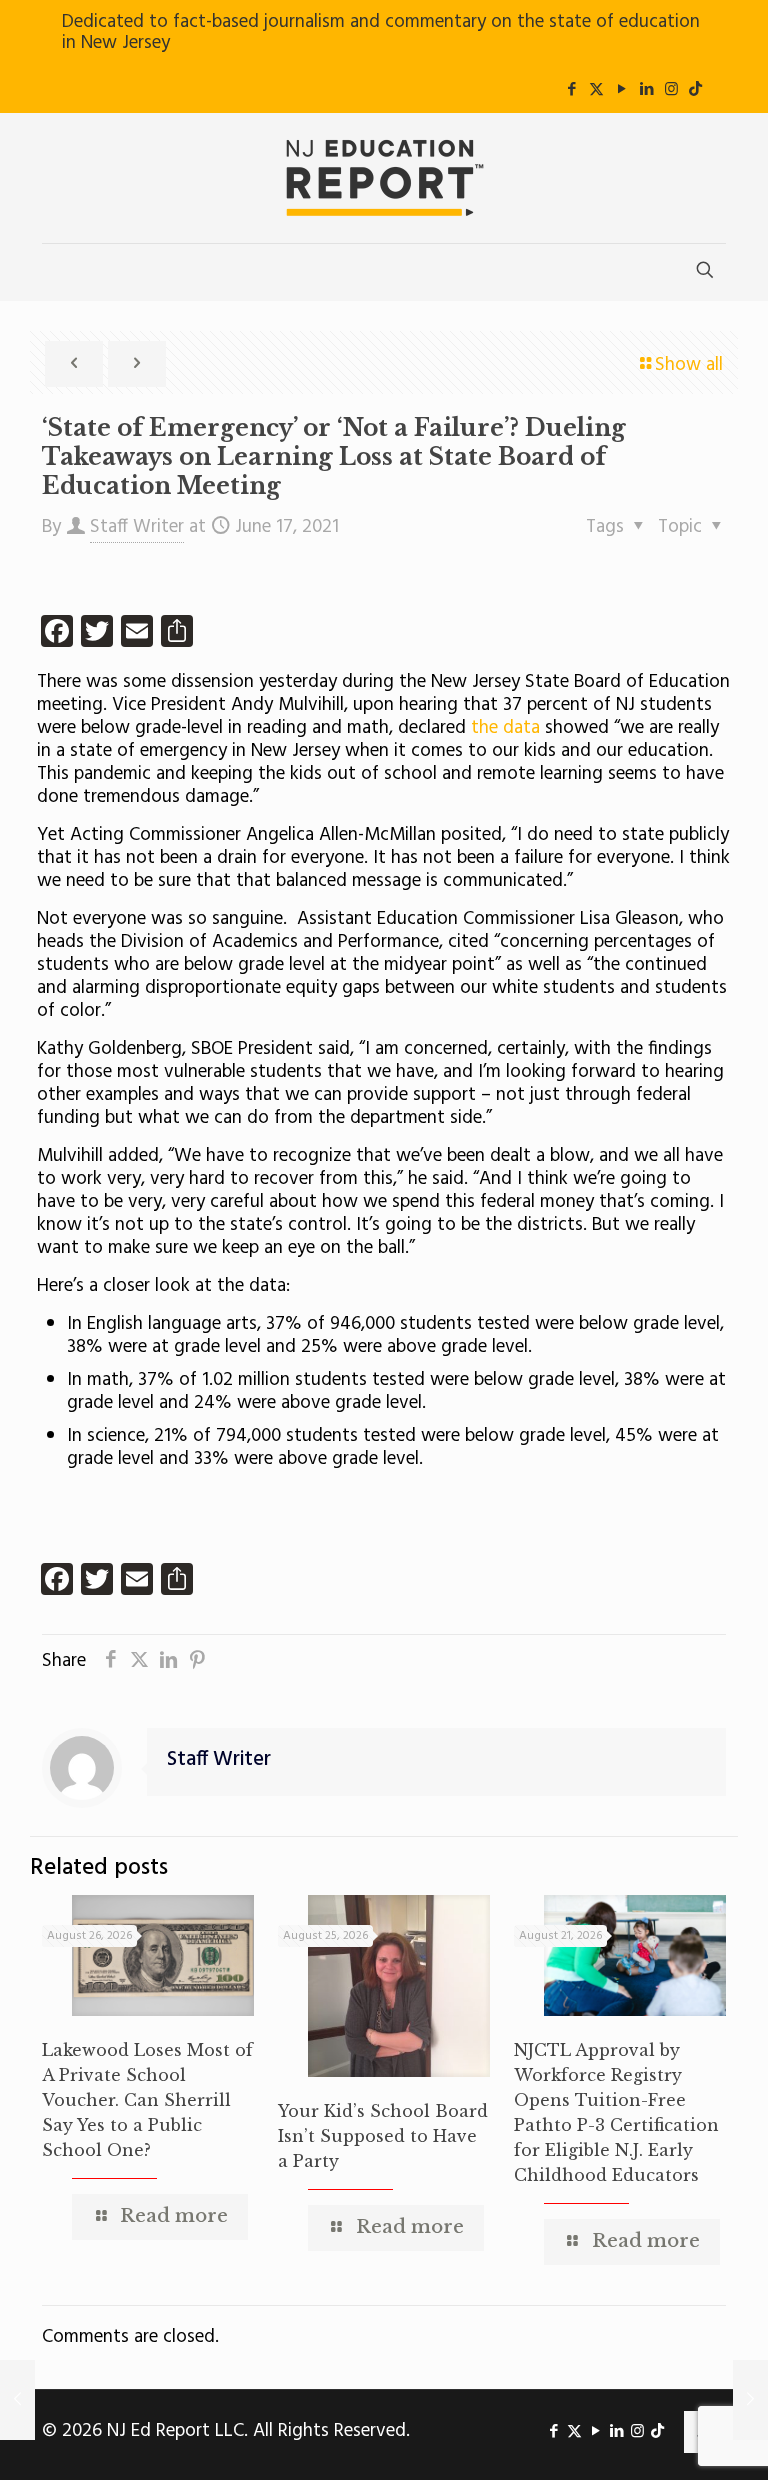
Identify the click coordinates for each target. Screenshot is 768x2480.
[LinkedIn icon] (646, 90)
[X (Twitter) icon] (596, 90)
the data (505, 728)
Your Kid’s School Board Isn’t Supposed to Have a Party (383, 2136)
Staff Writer (137, 527)
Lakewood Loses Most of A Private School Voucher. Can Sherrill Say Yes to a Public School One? (147, 2100)
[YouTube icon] (621, 90)
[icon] (695, 90)
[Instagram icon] (671, 90)
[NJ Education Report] (384, 178)
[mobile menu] (59, 272)
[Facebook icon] (571, 90)
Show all (689, 365)
